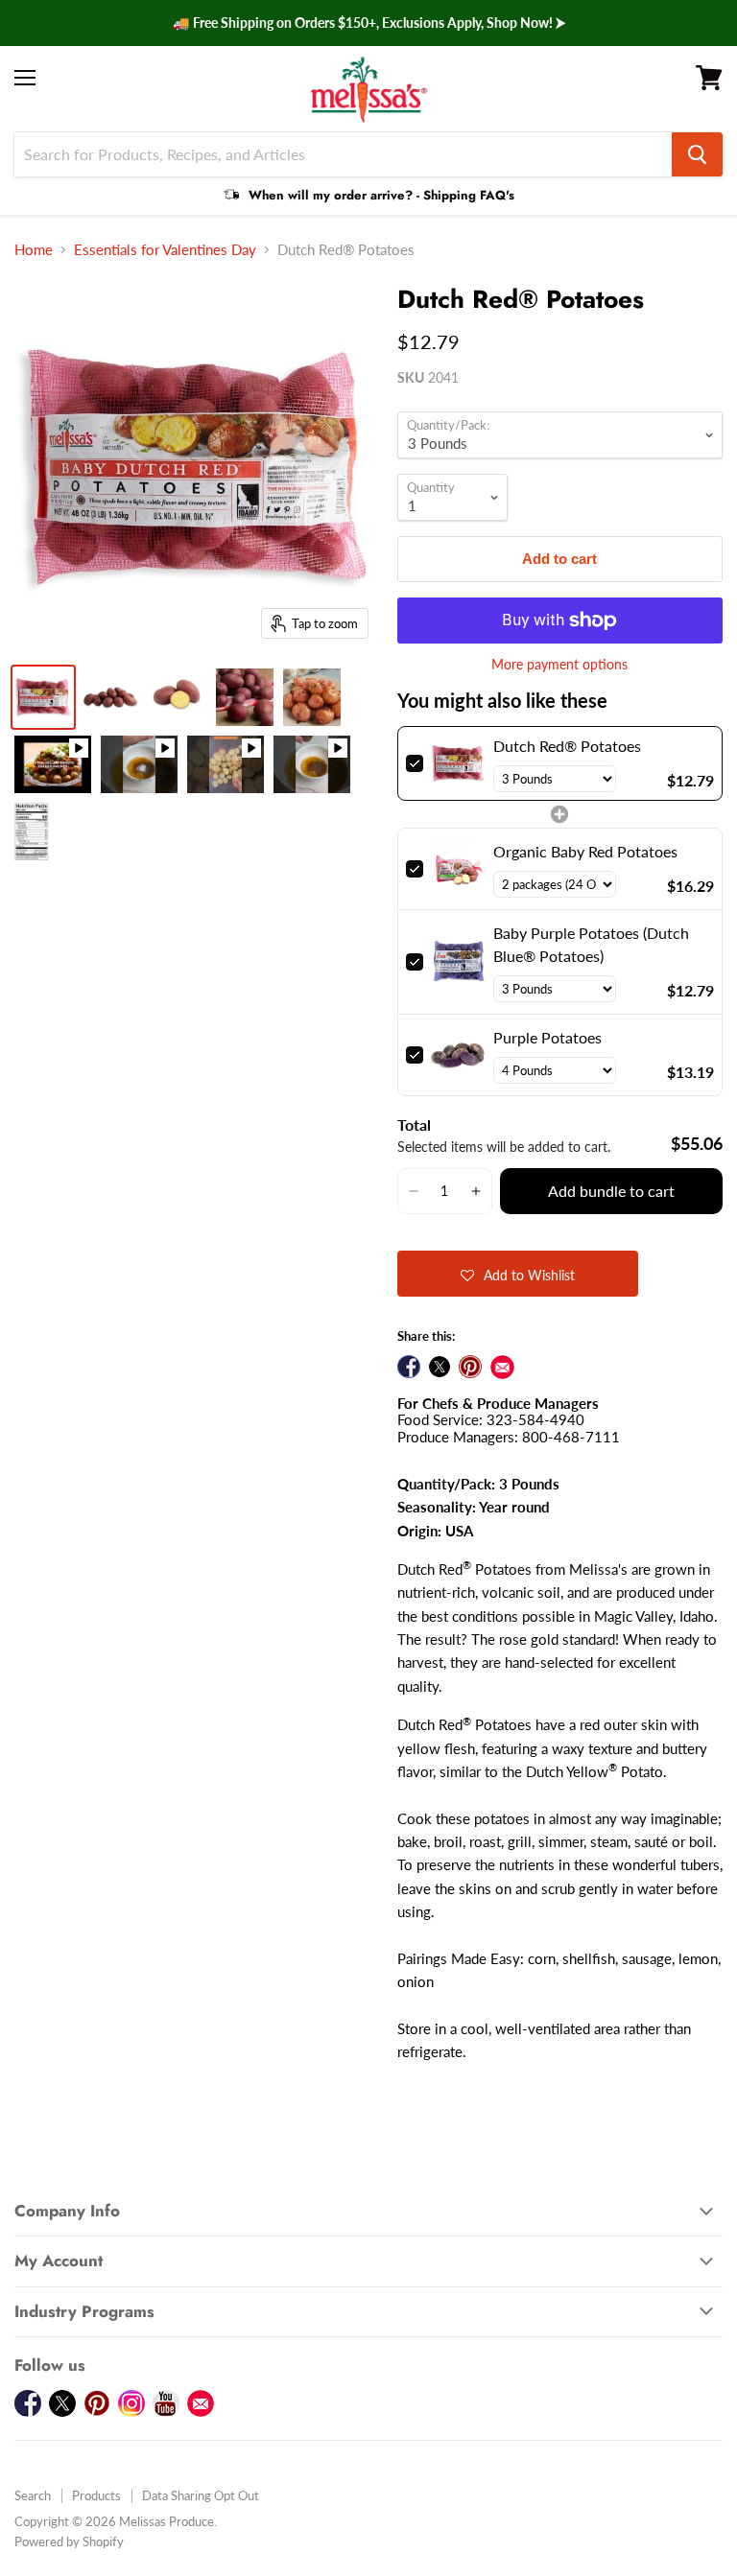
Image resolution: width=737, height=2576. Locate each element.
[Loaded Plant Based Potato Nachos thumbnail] (53, 764)
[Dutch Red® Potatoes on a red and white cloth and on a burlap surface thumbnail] (245, 697)
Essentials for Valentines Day (165, 250)
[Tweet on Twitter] (440, 1367)
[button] (414, 1191)
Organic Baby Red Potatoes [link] (585, 851)
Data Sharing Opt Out (201, 2495)
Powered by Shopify (69, 2541)
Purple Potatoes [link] (547, 1037)
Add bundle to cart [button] (611, 1191)
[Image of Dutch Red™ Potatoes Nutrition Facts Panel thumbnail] (32, 831)
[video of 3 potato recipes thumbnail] (226, 764)
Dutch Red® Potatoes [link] (567, 746)
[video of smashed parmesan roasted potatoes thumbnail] (312, 764)
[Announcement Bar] (368, 23)
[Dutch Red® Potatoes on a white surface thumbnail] (43, 697)
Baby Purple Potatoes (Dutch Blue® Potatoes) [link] (591, 944)
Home (34, 250)
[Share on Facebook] (409, 1367)
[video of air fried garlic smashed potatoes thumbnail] (139, 764)
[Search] (697, 154)
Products (96, 2495)
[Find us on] (502, 1367)
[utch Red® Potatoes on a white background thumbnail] (110, 697)
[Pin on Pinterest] (470, 1367)
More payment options (559, 665)
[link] (458, 763)
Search (33, 2495)
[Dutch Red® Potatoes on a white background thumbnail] (178, 697)
